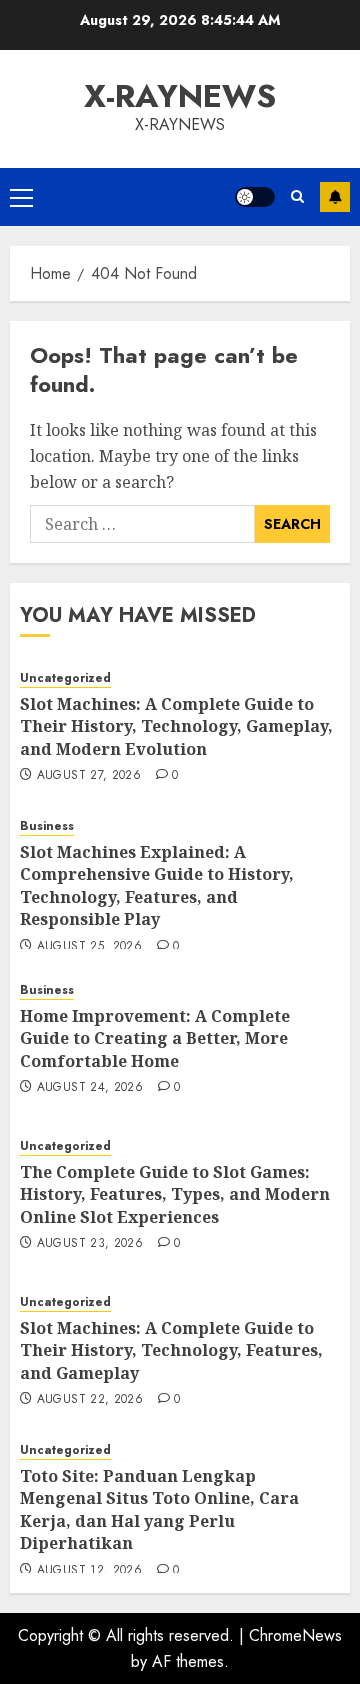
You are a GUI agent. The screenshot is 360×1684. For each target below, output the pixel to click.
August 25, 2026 (89, 947)
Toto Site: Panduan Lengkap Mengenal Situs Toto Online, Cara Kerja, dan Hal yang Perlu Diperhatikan (159, 1509)
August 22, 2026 (90, 1400)
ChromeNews (295, 1635)
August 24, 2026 (90, 1088)
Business (47, 826)
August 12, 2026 (89, 1571)
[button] (21, 197)
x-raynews (180, 96)
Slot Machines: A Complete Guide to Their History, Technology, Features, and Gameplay (171, 1350)
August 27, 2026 (89, 776)
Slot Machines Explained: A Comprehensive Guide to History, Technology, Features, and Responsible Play (157, 885)
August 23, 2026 (90, 1244)
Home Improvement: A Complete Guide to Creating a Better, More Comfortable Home (155, 1038)
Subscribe (335, 197)
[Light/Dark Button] (255, 197)
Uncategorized (65, 678)
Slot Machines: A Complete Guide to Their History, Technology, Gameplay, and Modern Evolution (176, 726)
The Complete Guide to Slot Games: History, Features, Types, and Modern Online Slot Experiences (175, 1194)
